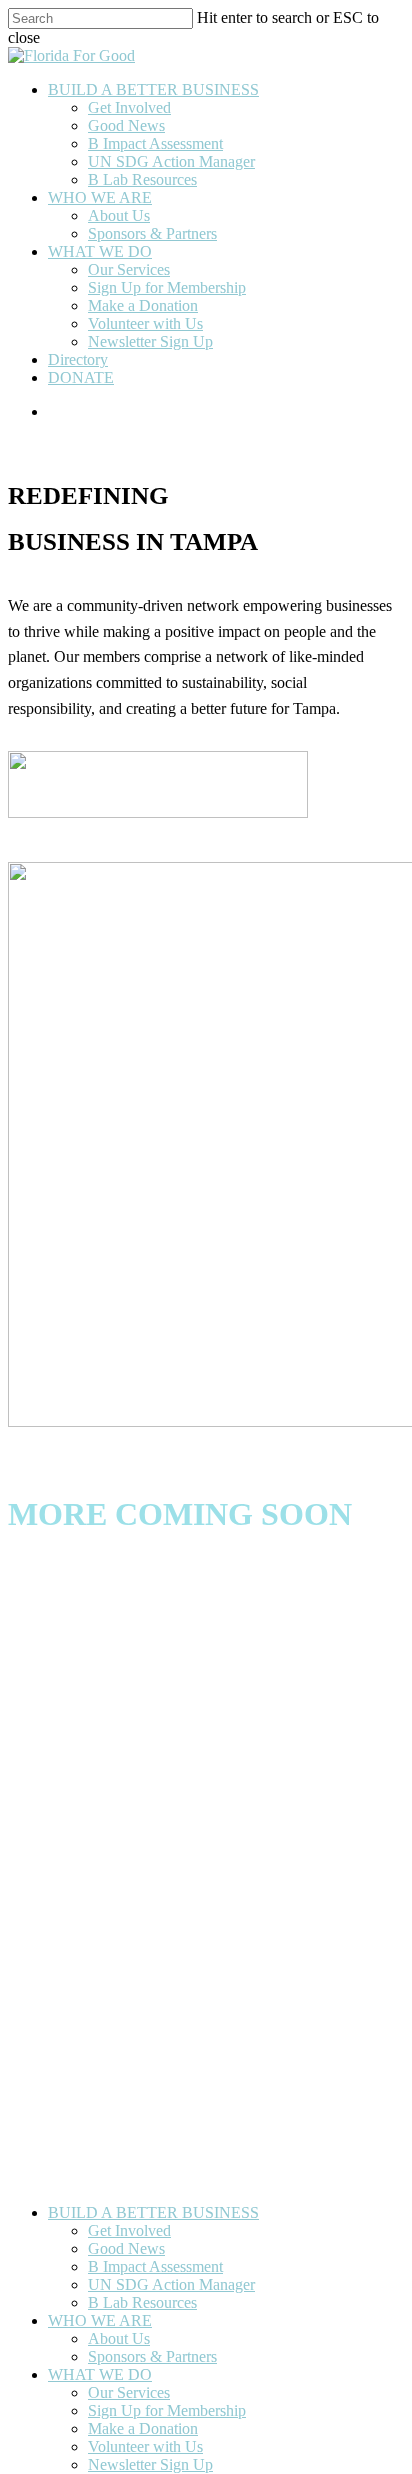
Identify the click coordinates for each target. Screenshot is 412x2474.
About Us (119, 2338)
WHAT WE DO (100, 2374)
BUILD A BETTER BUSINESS (153, 2212)
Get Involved (129, 2230)
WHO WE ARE (100, 2320)
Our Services (129, 2392)
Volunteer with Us (145, 2446)
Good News (126, 2248)
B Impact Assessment (155, 2266)
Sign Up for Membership (167, 2410)
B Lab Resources (142, 2302)
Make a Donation (143, 2428)
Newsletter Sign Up (150, 2464)
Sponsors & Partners (152, 2356)
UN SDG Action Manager (171, 2284)
